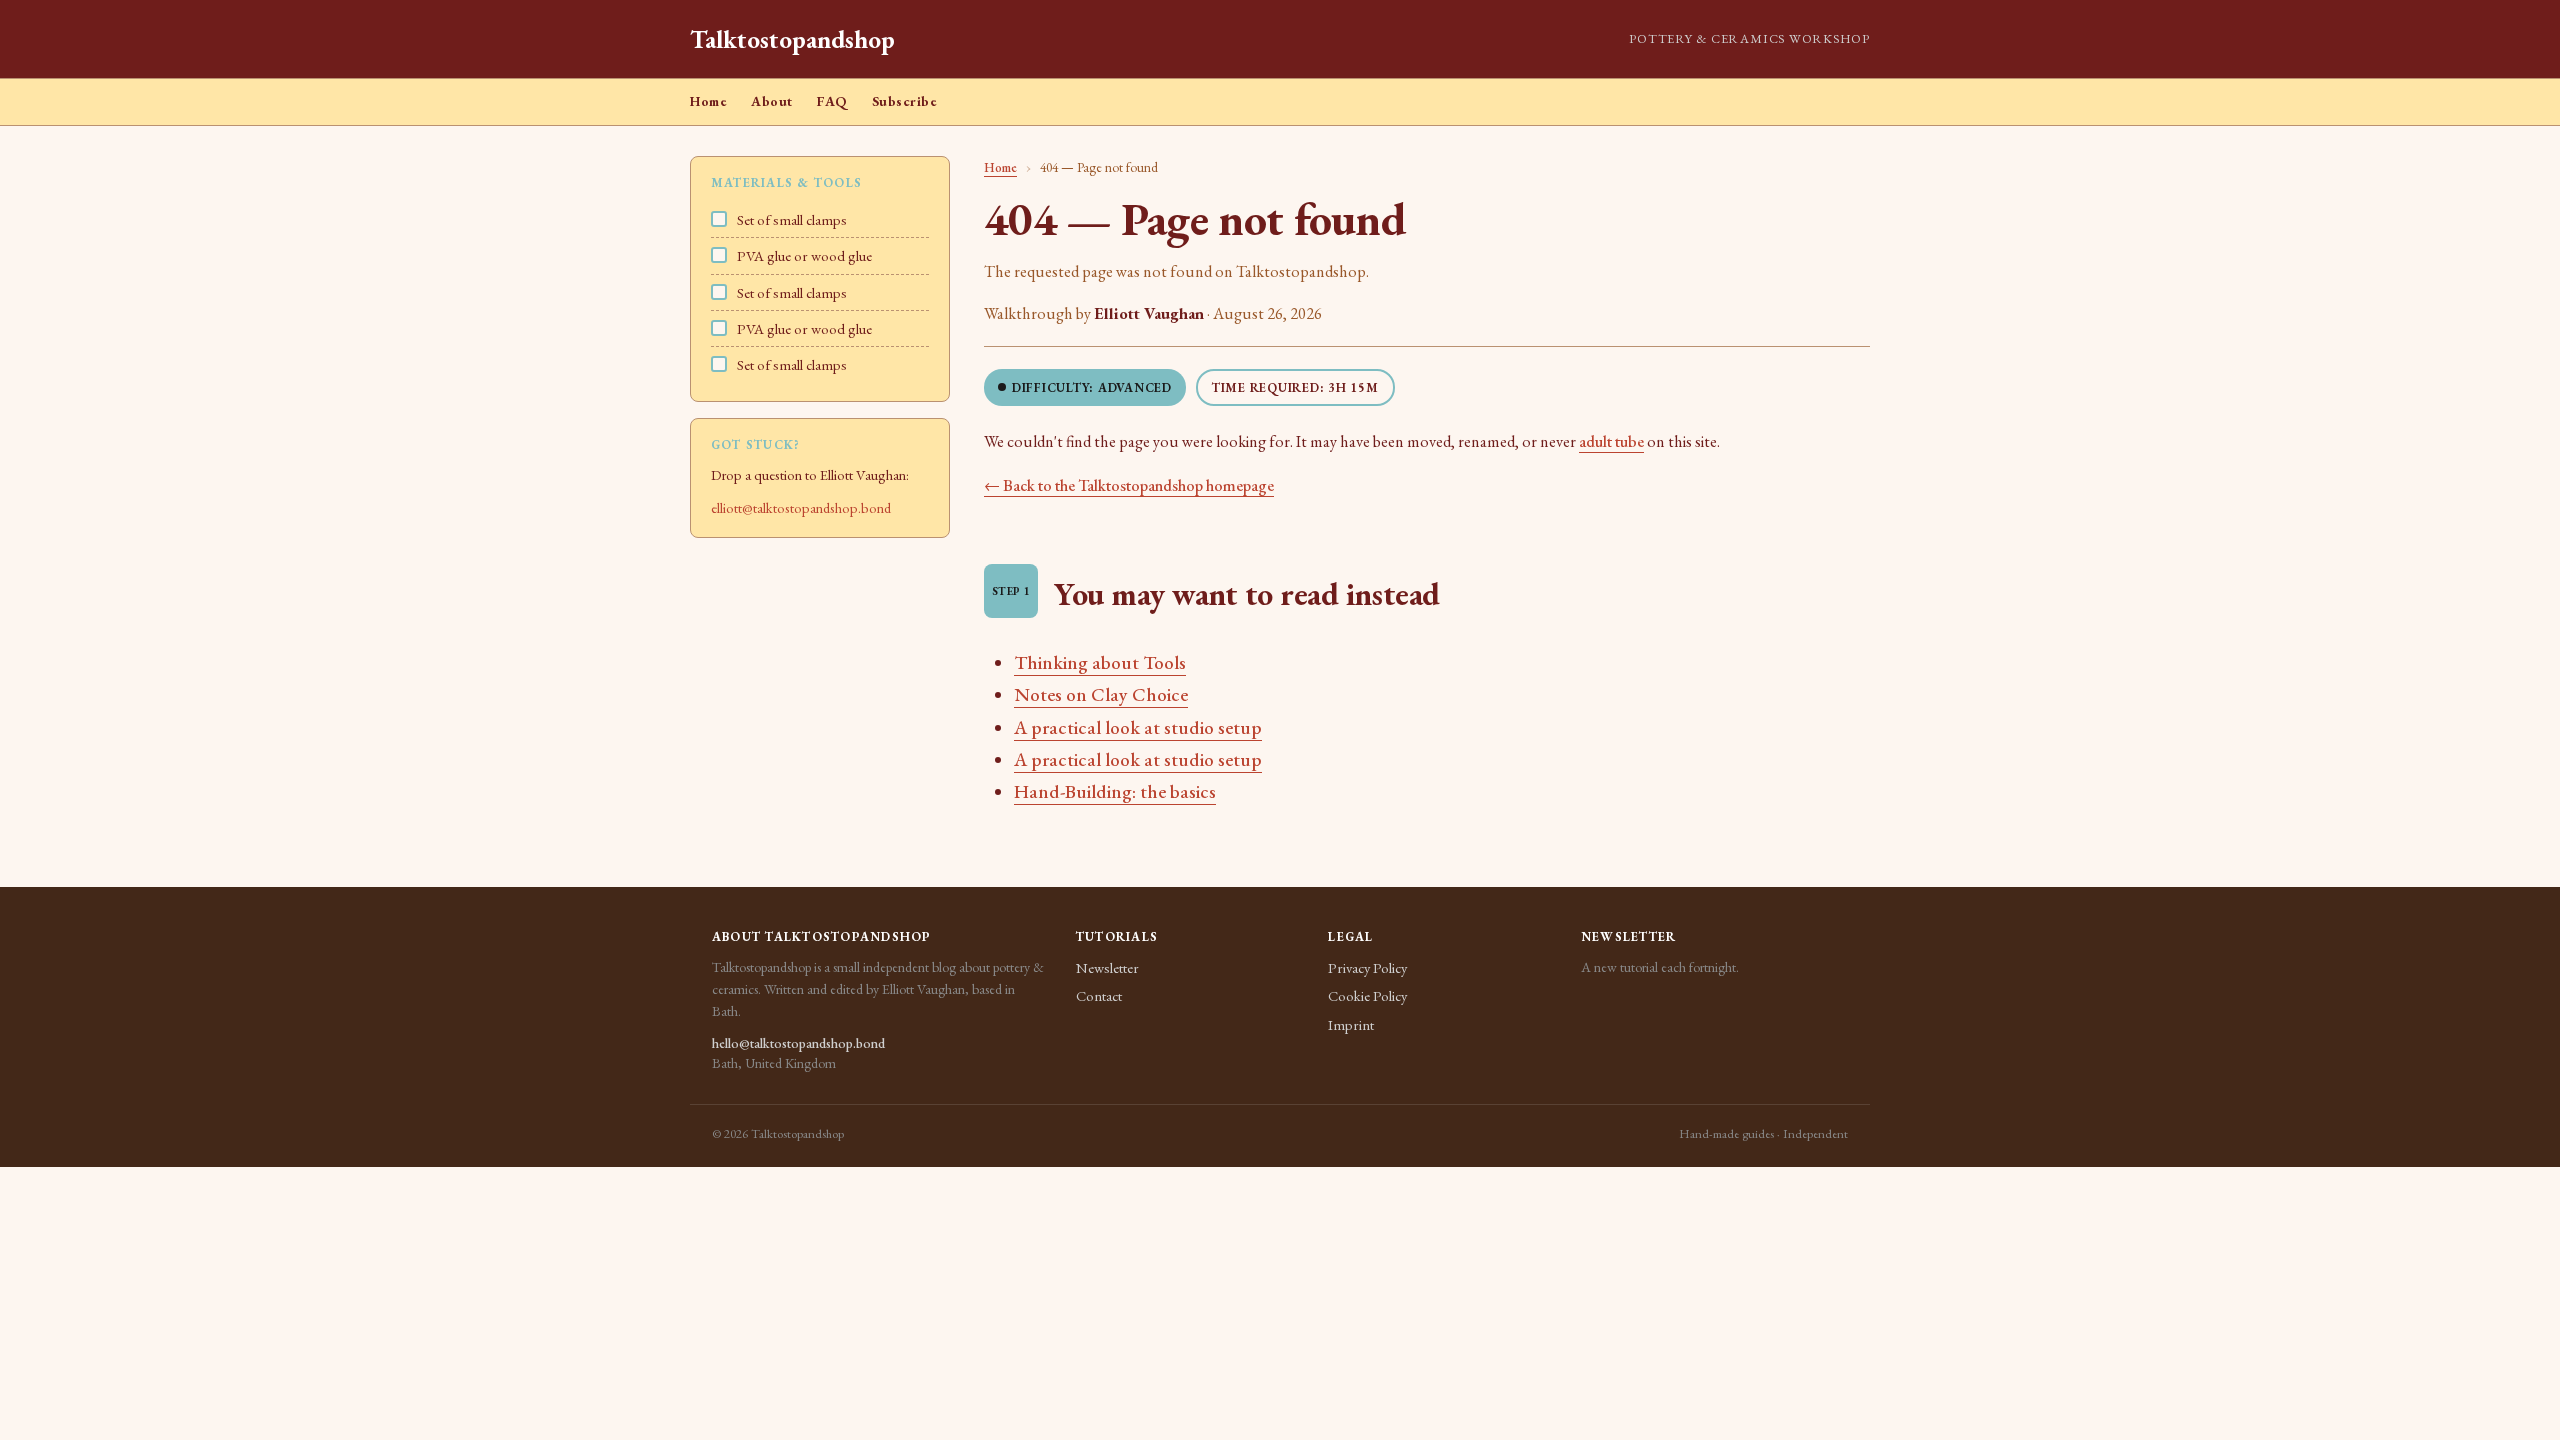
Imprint (1351, 1024)
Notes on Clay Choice (1101, 694)
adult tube (1611, 441)
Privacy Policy (1367, 967)
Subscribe (905, 101)
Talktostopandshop (792, 39)
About (772, 101)
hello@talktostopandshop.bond (798, 1043)
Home (708, 101)
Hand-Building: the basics (1115, 791)
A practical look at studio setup (1138, 727)
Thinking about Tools (1100, 662)
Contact (1099, 995)
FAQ (832, 101)
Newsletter (1107, 967)
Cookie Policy (1367, 995)
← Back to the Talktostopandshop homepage (1129, 485)
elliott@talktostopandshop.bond (801, 507)
